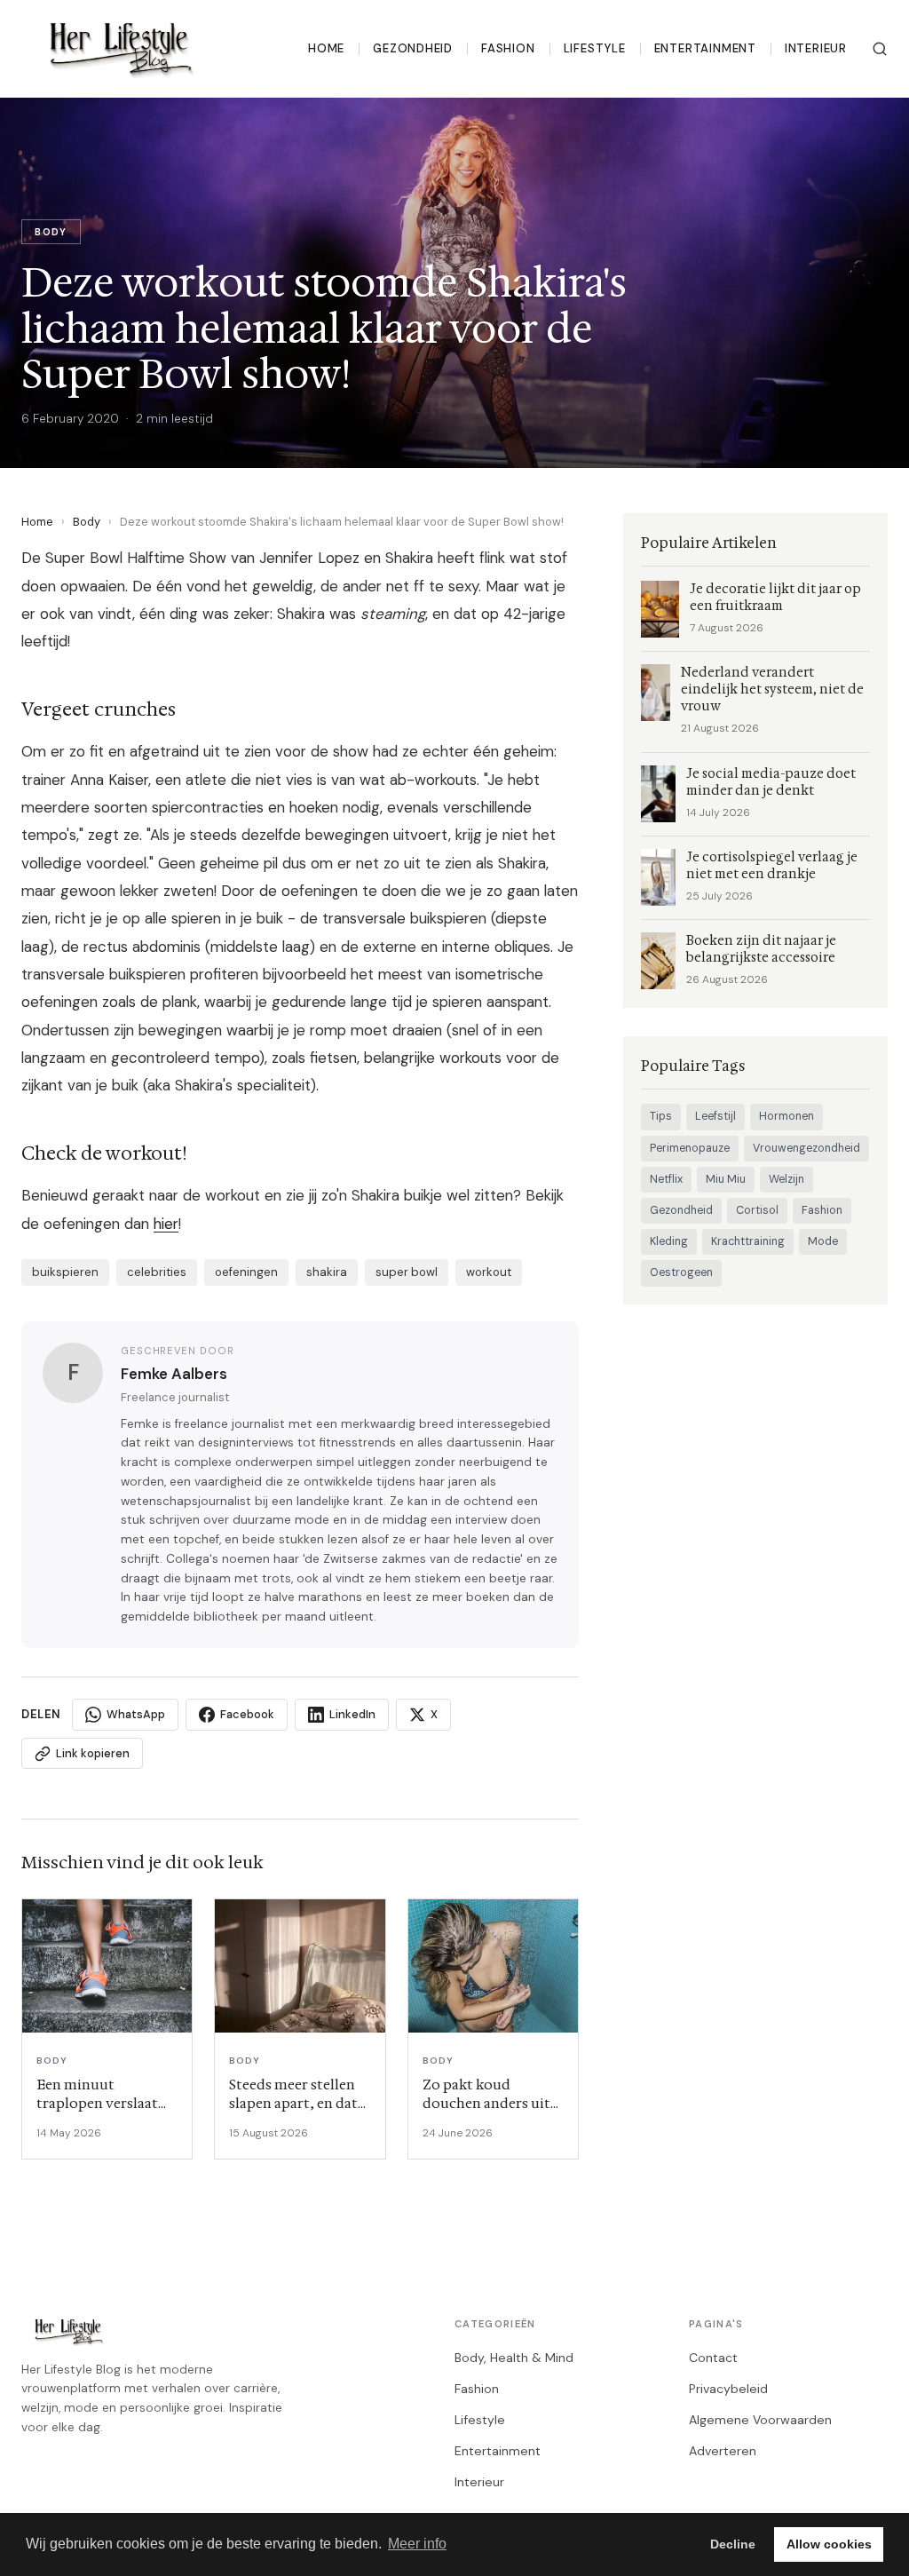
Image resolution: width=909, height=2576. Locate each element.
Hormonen (786, 1116)
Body (87, 522)
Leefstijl (715, 1116)
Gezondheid (413, 48)
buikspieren (65, 1272)
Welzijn (786, 1179)
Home (326, 48)
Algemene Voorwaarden (760, 2420)
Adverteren (723, 2451)
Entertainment (705, 48)
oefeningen (246, 1272)
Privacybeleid (728, 2389)
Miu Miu (726, 1179)
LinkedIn (352, 1714)
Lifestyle (595, 48)
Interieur (816, 48)
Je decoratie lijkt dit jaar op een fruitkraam (775, 598)
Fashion (508, 48)
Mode (823, 1241)
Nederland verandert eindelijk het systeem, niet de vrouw (772, 690)
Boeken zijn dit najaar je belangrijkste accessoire (761, 949)
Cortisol (757, 1210)
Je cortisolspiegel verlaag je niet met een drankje (772, 866)
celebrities (157, 1272)
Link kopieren (93, 1753)
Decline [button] (733, 2544)
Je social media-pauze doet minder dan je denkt (771, 782)
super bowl (407, 1272)
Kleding (669, 1241)
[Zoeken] (880, 49)
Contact (713, 2358)
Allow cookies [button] (829, 2544)
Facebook (247, 1714)
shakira (327, 1272)
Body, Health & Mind (514, 2358)
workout (489, 1272)
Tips (661, 1116)
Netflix (666, 1179)
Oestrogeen (681, 1272)
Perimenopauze (690, 1148)
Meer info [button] (417, 2544)
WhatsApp (136, 1714)
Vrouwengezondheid (806, 1148)
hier (166, 1224)
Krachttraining (748, 1241)
